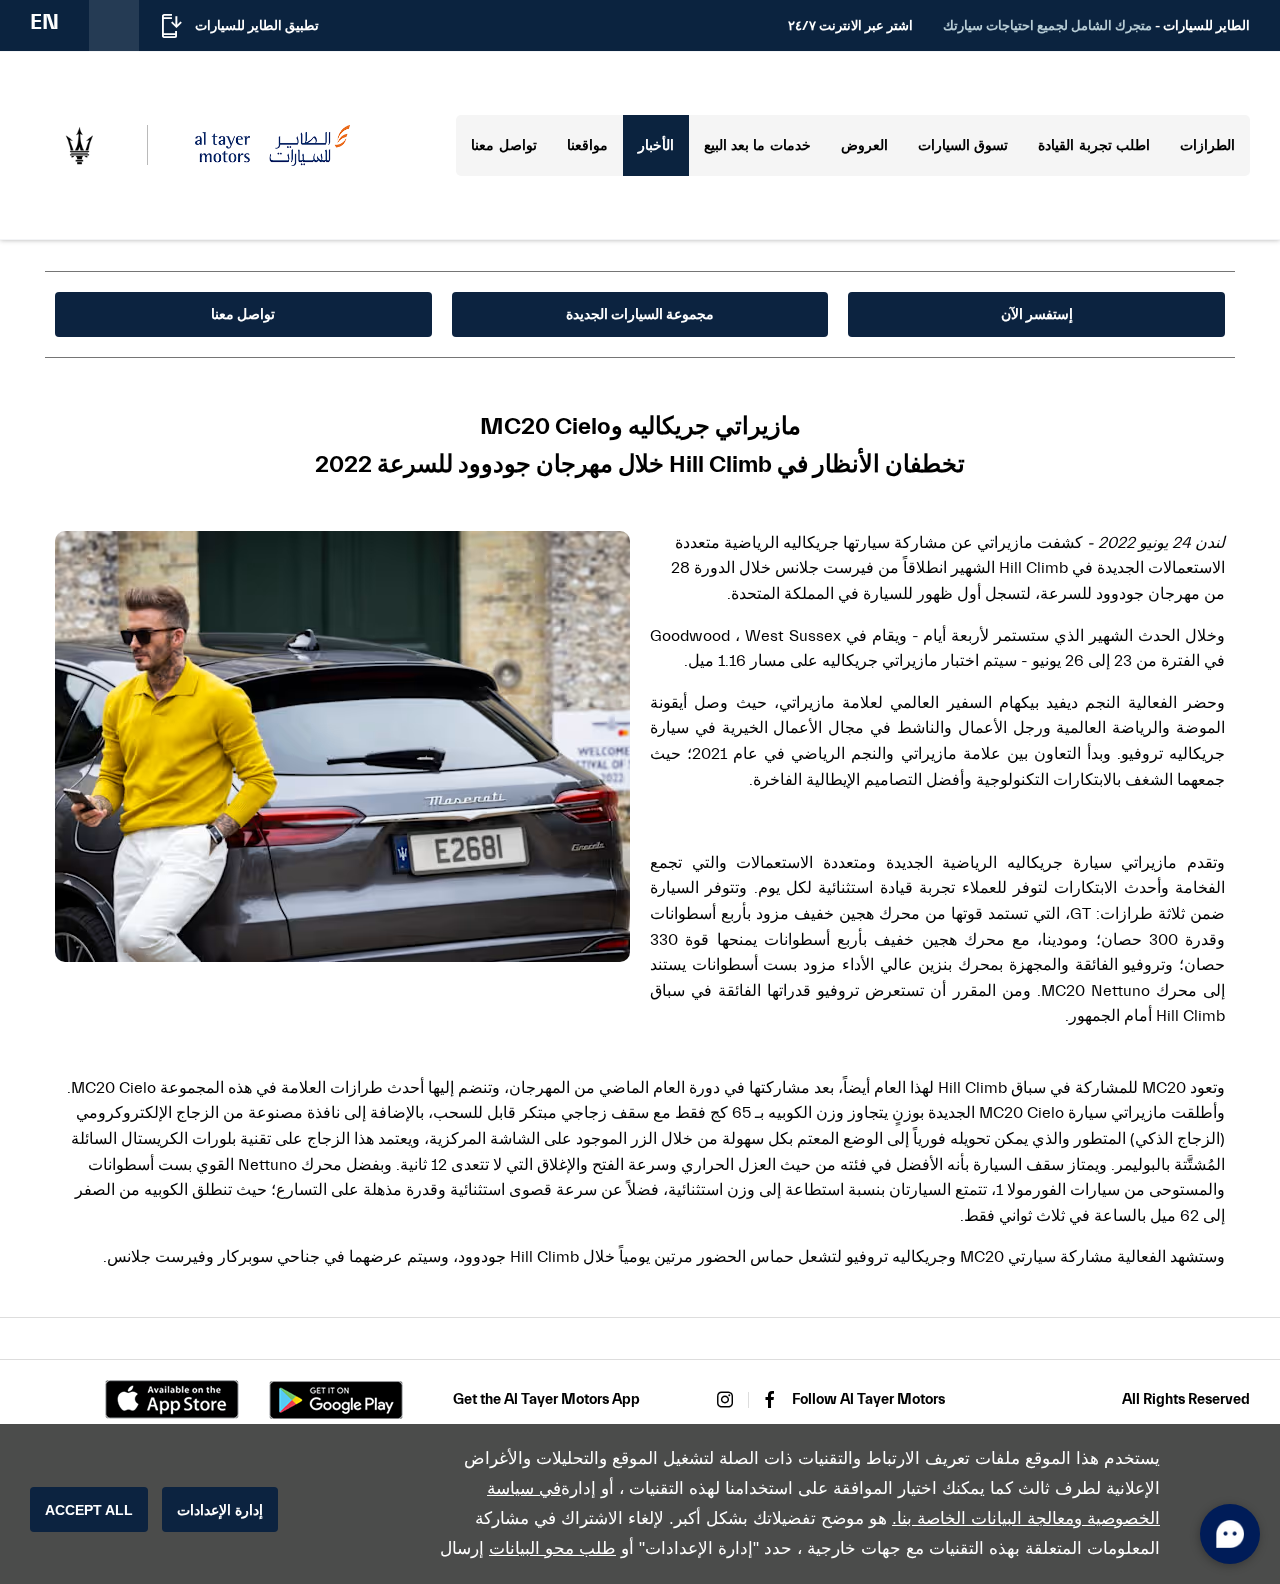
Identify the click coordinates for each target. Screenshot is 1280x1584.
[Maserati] (79, 146)
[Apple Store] (172, 1399)
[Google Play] (336, 1400)
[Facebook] (770, 1399)
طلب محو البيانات (552, 1548)
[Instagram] (725, 1399)
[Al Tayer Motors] (272, 145)
